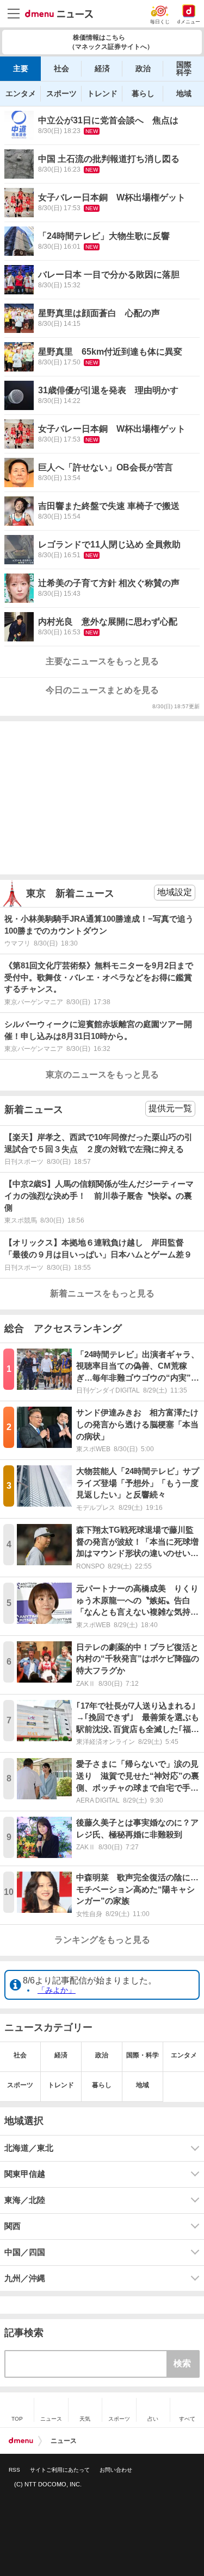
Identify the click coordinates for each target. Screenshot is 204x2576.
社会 (61, 68)
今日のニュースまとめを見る (102, 690)
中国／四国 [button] (25, 2252)
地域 (184, 93)
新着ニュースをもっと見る (102, 1293)
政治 (143, 68)
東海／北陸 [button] (25, 2200)
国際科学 (184, 68)
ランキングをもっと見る (102, 1940)
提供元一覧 (170, 1108)
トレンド (102, 93)
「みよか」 (57, 1990)
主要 (21, 68)
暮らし (143, 93)
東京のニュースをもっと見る (102, 1075)
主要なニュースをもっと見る (102, 661)
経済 (102, 68)
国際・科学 (143, 2055)
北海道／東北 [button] (29, 2148)
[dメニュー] (21, 2441)
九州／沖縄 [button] (25, 2278)
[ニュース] (59, 14)
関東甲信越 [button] (25, 2174)
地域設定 (175, 892)
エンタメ (21, 93)
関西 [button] (13, 2226)
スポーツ (61, 93)
